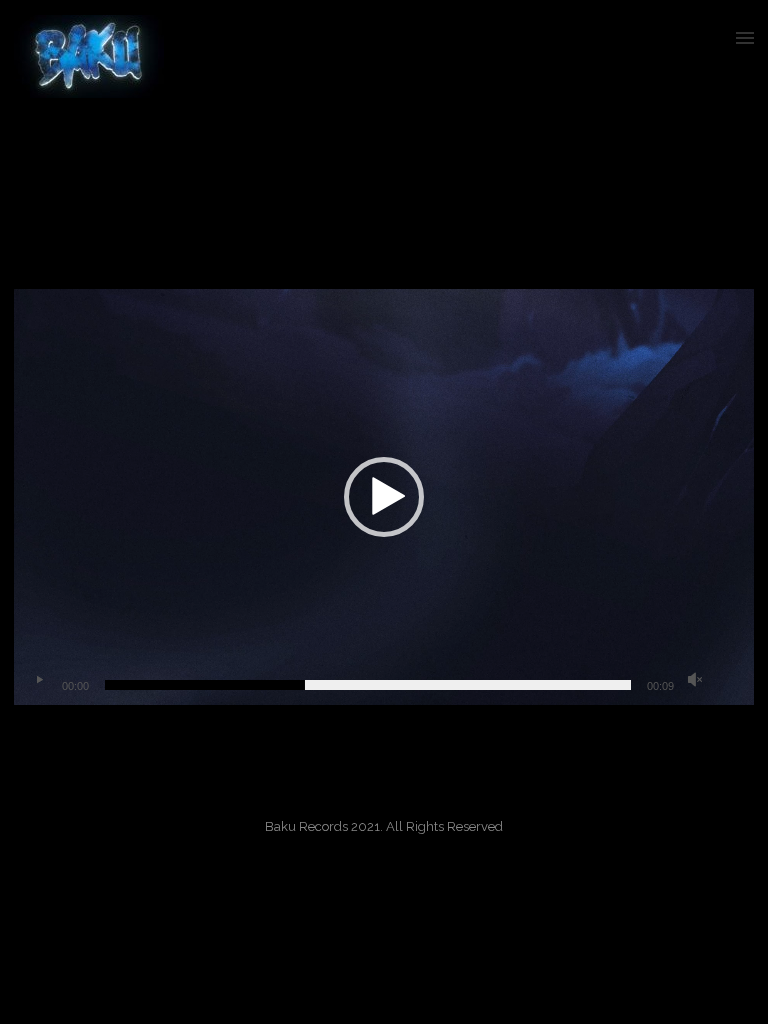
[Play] (39, 680)
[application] (384, 497)
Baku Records (634, 160)
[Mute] (695, 680)
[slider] (368, 685)
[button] (384, 497)
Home (570, 160)
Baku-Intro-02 (718, 160)
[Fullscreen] (727, 680)
